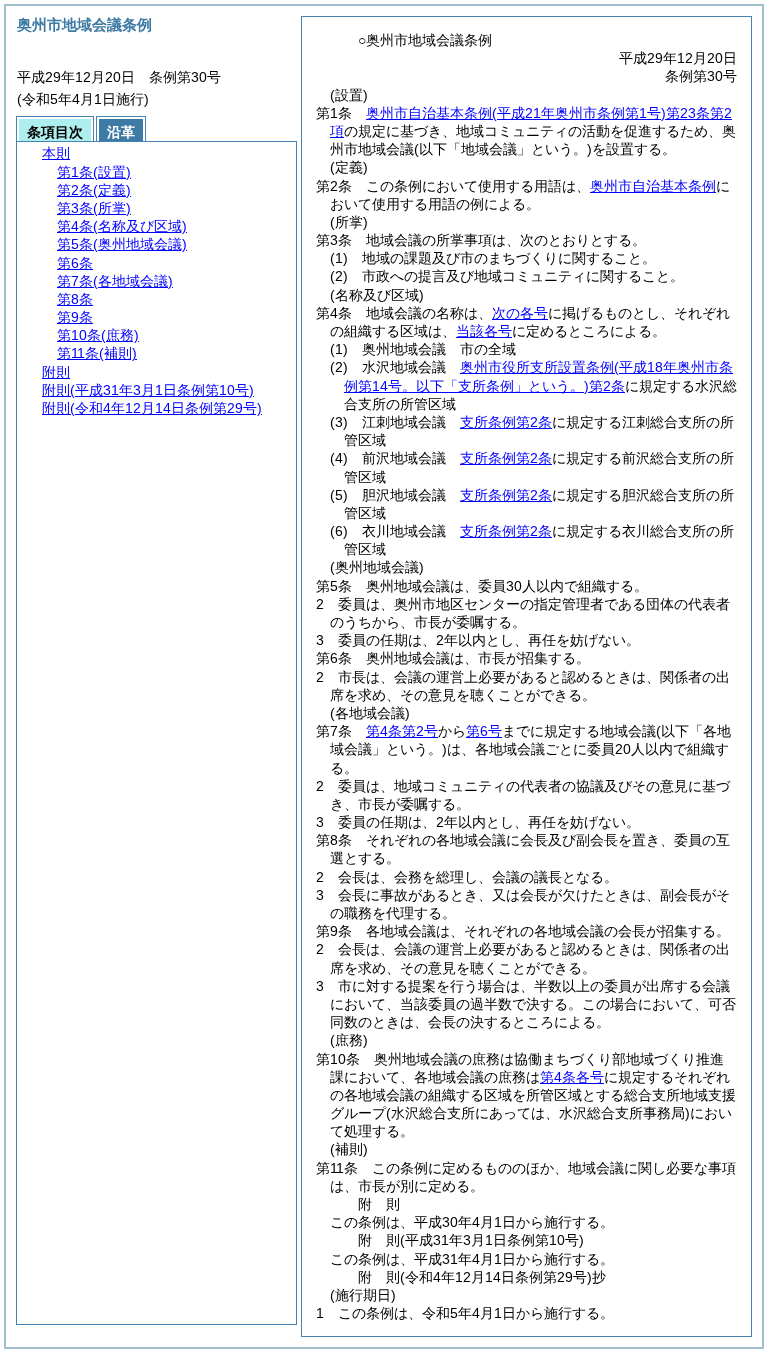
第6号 (484, 731)
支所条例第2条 (506, 422)
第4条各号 (572, 1077)
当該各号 (484, 331)
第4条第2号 (402, 731)
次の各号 (520, 313)
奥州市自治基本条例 (653, 186)
